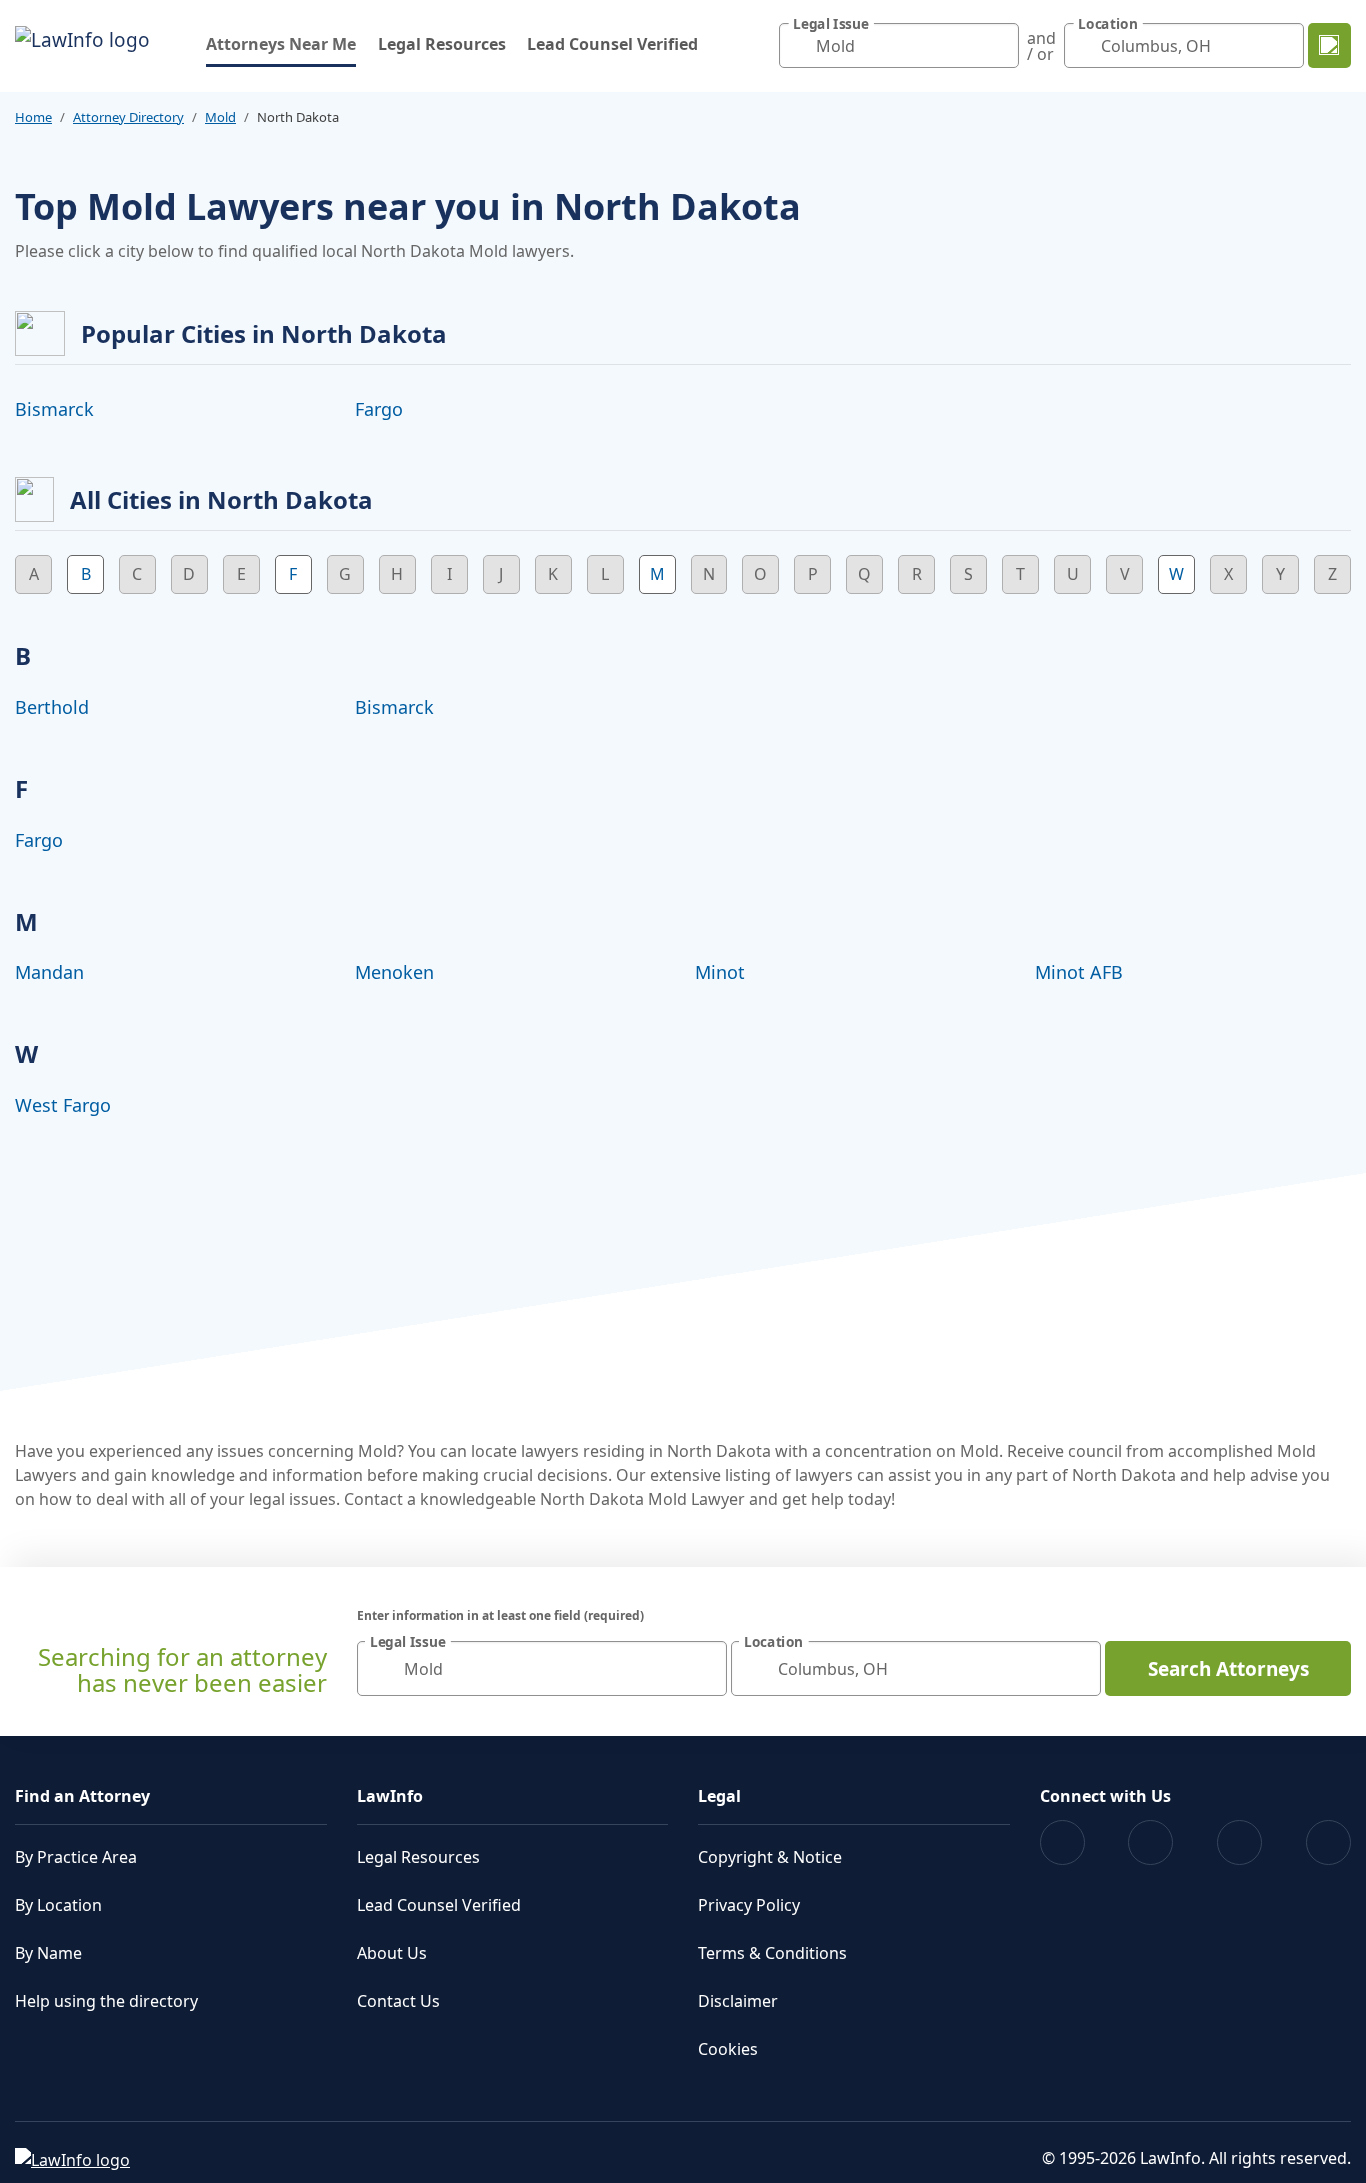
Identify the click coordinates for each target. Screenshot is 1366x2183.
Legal (719, 1796)
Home (33, 117)
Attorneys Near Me (281, 43)
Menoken (394, 972)
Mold (220, 117)
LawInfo (390, 1796)
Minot (720, 972)
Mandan (49, 972)
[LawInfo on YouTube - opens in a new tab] (1239, 1842)
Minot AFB (1079, 972)
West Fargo (63, 1105)
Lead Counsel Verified (612, 44)
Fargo (379, 409)
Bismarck (54, 409)
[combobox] (899, 45)
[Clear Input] (999, 46)
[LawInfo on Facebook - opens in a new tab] (1062, 1842)
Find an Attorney (82, 1796)
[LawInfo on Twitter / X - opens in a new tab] (1150, 1842)
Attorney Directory (128, 117)
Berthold (52, 707)
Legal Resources (442, 44)
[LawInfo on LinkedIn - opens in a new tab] (1328, 1842)
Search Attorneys (1228, 1669)
